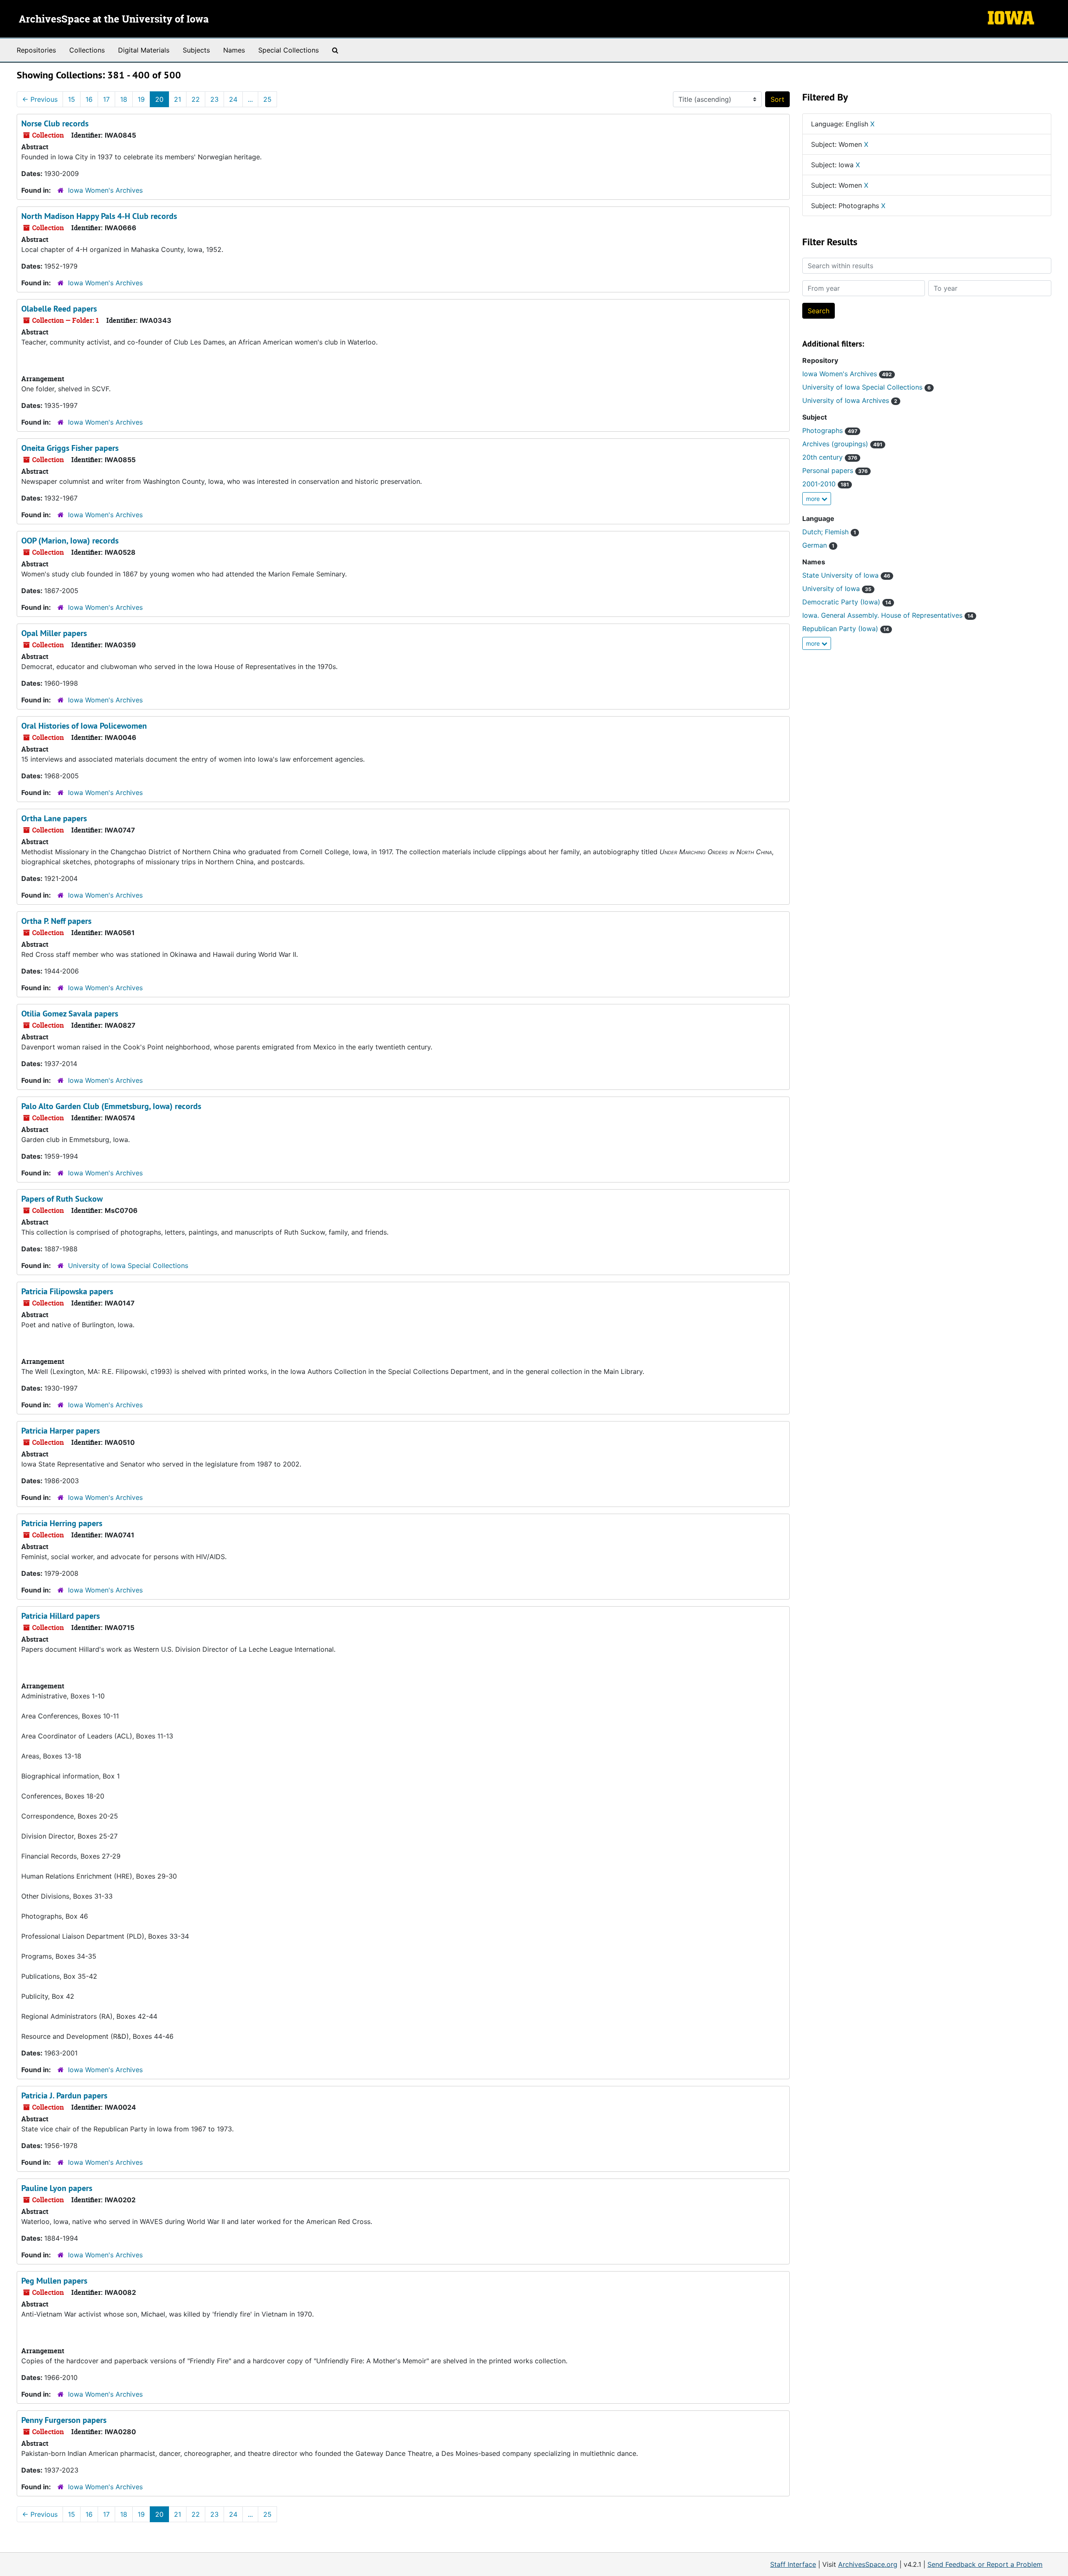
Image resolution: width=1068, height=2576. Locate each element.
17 (106, 99)
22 (196, 99)
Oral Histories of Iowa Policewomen (84, 726)
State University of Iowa (846, 575)
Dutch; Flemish (829, 532)
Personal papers (835, 470)
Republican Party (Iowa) (846, 629)
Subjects (196, 50)
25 (267, 99)
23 (214, 99)
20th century (830, 457)
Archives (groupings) (842, 444)
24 (233, 99)
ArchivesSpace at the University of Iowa (114, 20)
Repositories (36, 50)
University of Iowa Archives (850, 400)
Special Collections (288, 50)
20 (159, 99)
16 (89, 99)
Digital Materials (144, 50)
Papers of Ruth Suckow (62, 1199)
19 (141, 99)
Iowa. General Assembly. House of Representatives (888, 615)
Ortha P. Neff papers (56, 921)
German (818, 545)
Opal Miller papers (54, 633)
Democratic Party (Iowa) (847, 602)
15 (72, 99)
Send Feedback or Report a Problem (985, 2564)
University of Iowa (837, 589)
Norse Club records (55, 123)
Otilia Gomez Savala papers (70, 1014)
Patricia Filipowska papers (67, 1291)
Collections (87, 50)
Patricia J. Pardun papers (64, 2096)
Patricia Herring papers (62, 1523)
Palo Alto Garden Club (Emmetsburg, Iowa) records (111, 1106)
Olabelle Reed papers (59, 309)
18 (124, 99)
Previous (40, 99)
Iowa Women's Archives (105, 190)
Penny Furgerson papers (64, 2420)
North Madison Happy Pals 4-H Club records (99, 216)
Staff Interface (793, 2564)
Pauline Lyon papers (57, 2188)
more (814, 499)
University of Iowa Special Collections (128, 1265)
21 (178, 99)
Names (234, 50)
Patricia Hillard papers (60, 1616)
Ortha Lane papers (54, 818)
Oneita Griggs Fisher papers (70, 448)
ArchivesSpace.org (868, 2564)
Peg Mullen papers (54, 2281)
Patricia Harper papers (60, 1431)
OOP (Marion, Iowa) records (70, 541)
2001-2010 (826, 484)
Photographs (830, 430)
